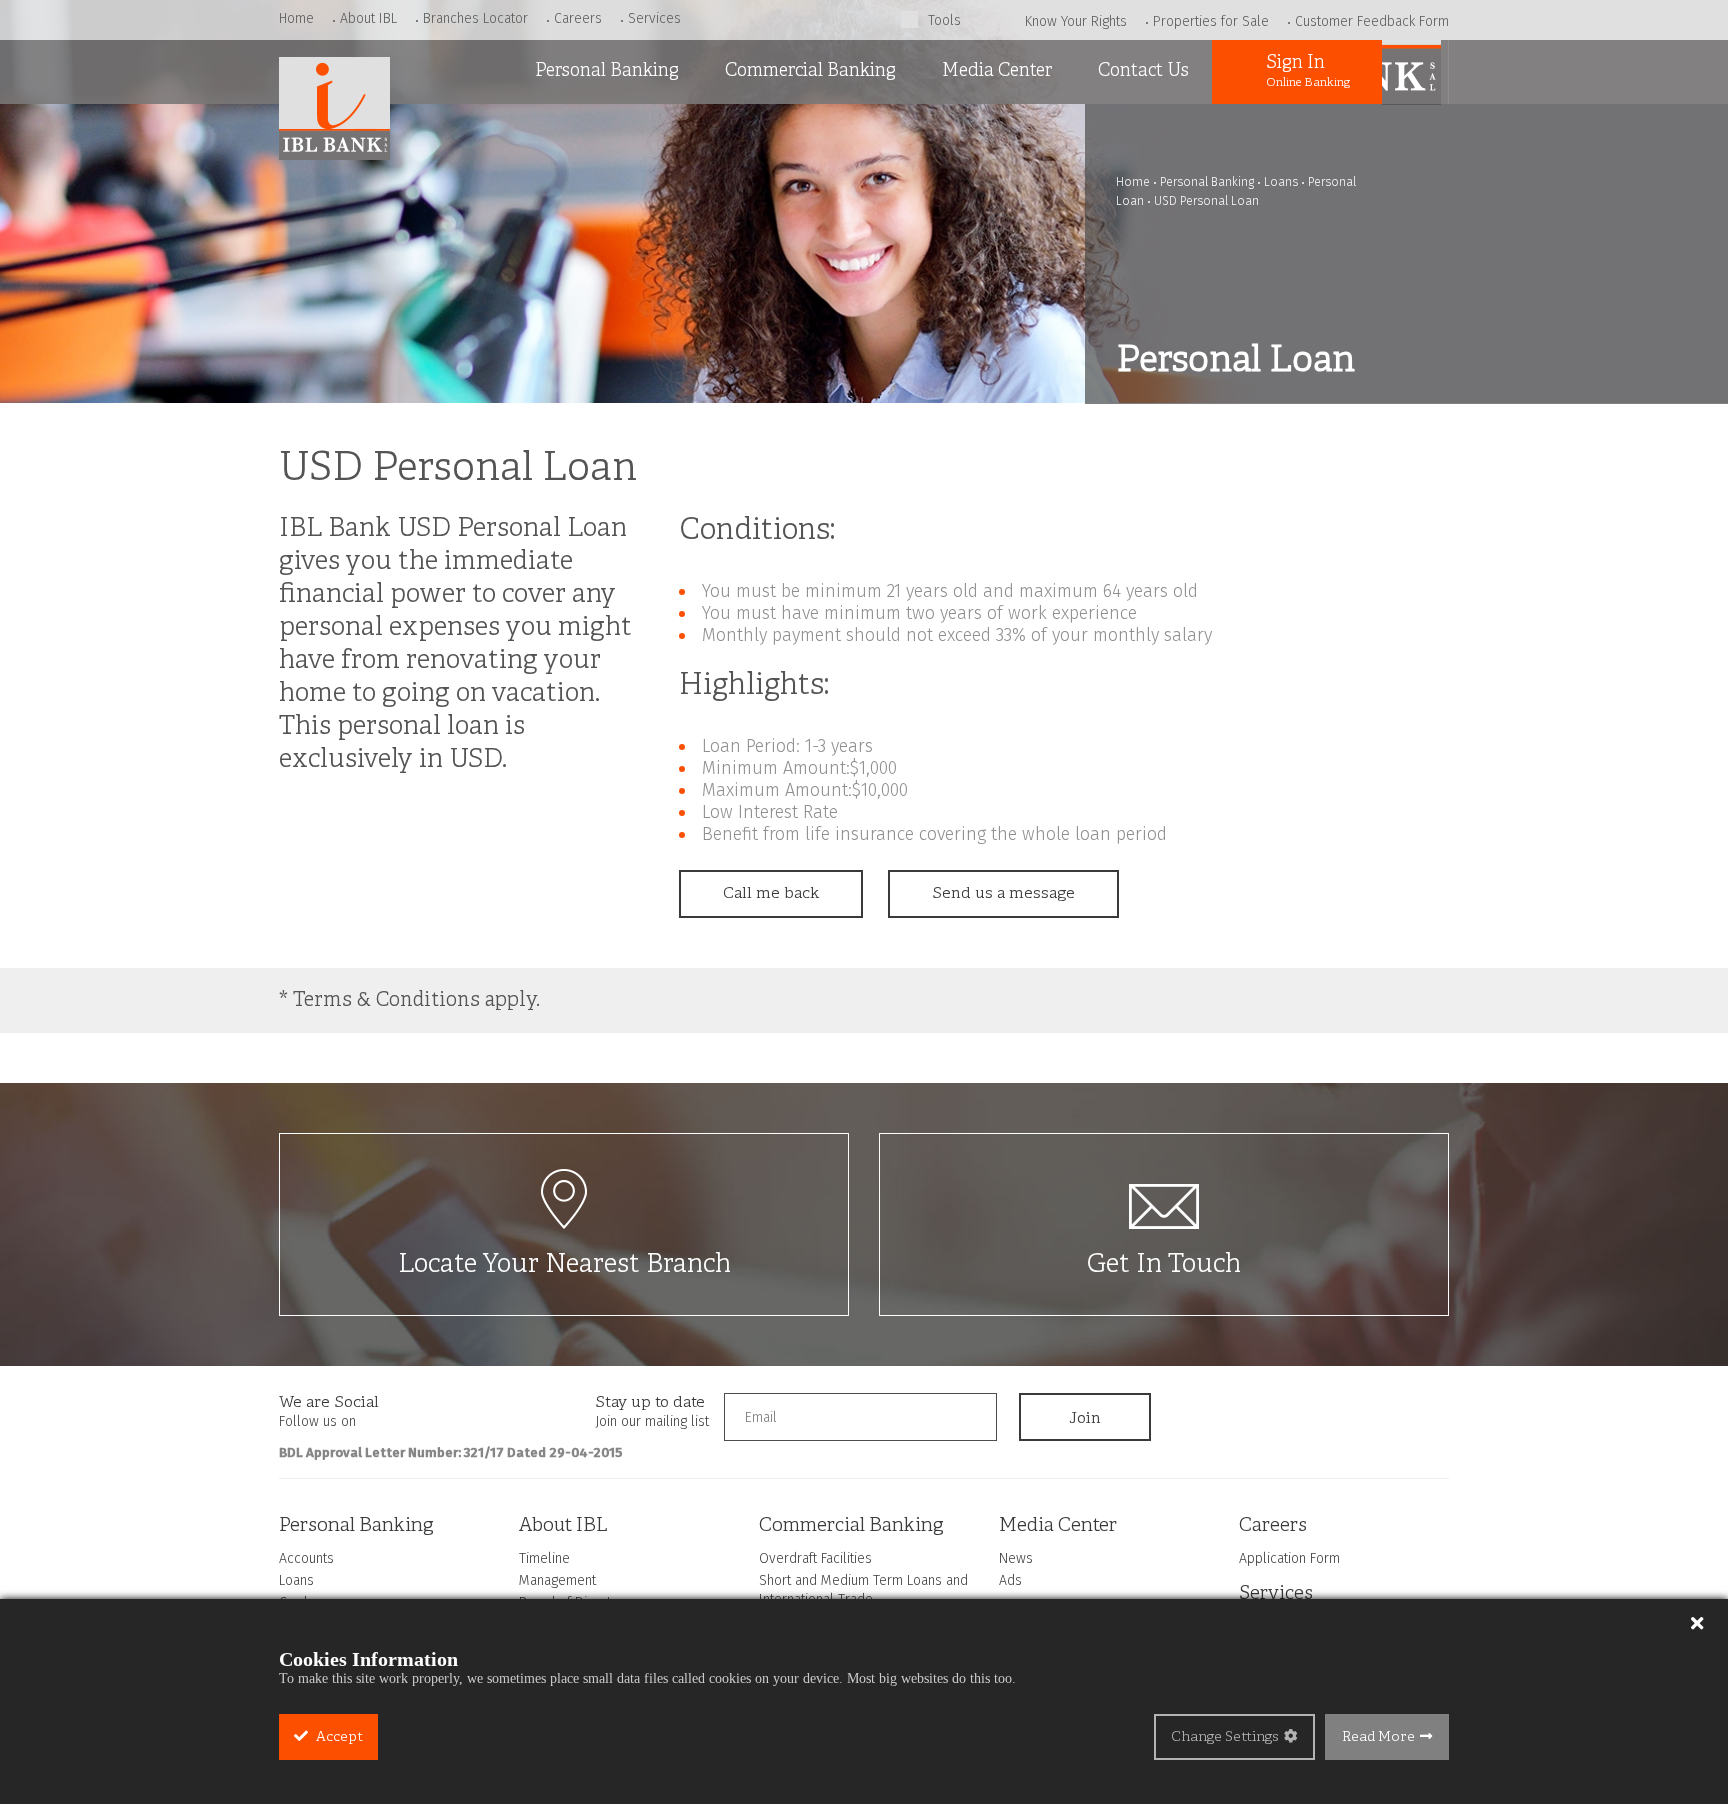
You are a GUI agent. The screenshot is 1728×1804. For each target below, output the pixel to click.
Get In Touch (1164, 1265)
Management (557, 1580)
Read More (1378, 1737)
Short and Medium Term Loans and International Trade (810, 200)
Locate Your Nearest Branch (564, 1265)
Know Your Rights (1076, 21)
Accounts (562, 129)
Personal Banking (607, 71)
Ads (948, 180)
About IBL (368, 18)
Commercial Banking (810, 71)
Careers (578, 18)
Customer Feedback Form (1372, 21)
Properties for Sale (1211, 21)
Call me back (771, 894)
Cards (549, 231)
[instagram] (449, 1409)
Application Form (1289, 1558)
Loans (549, 180)
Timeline (544, 1558)
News (955, 129)
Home (296, 18)
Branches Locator (475, 18)
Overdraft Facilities (790, 129)
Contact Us (1143, 71)
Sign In (1308, 71)
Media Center (997, 71)
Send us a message (1003, 894)
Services (654, 18)
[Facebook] (410, 1409)
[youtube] (488, 1409)
